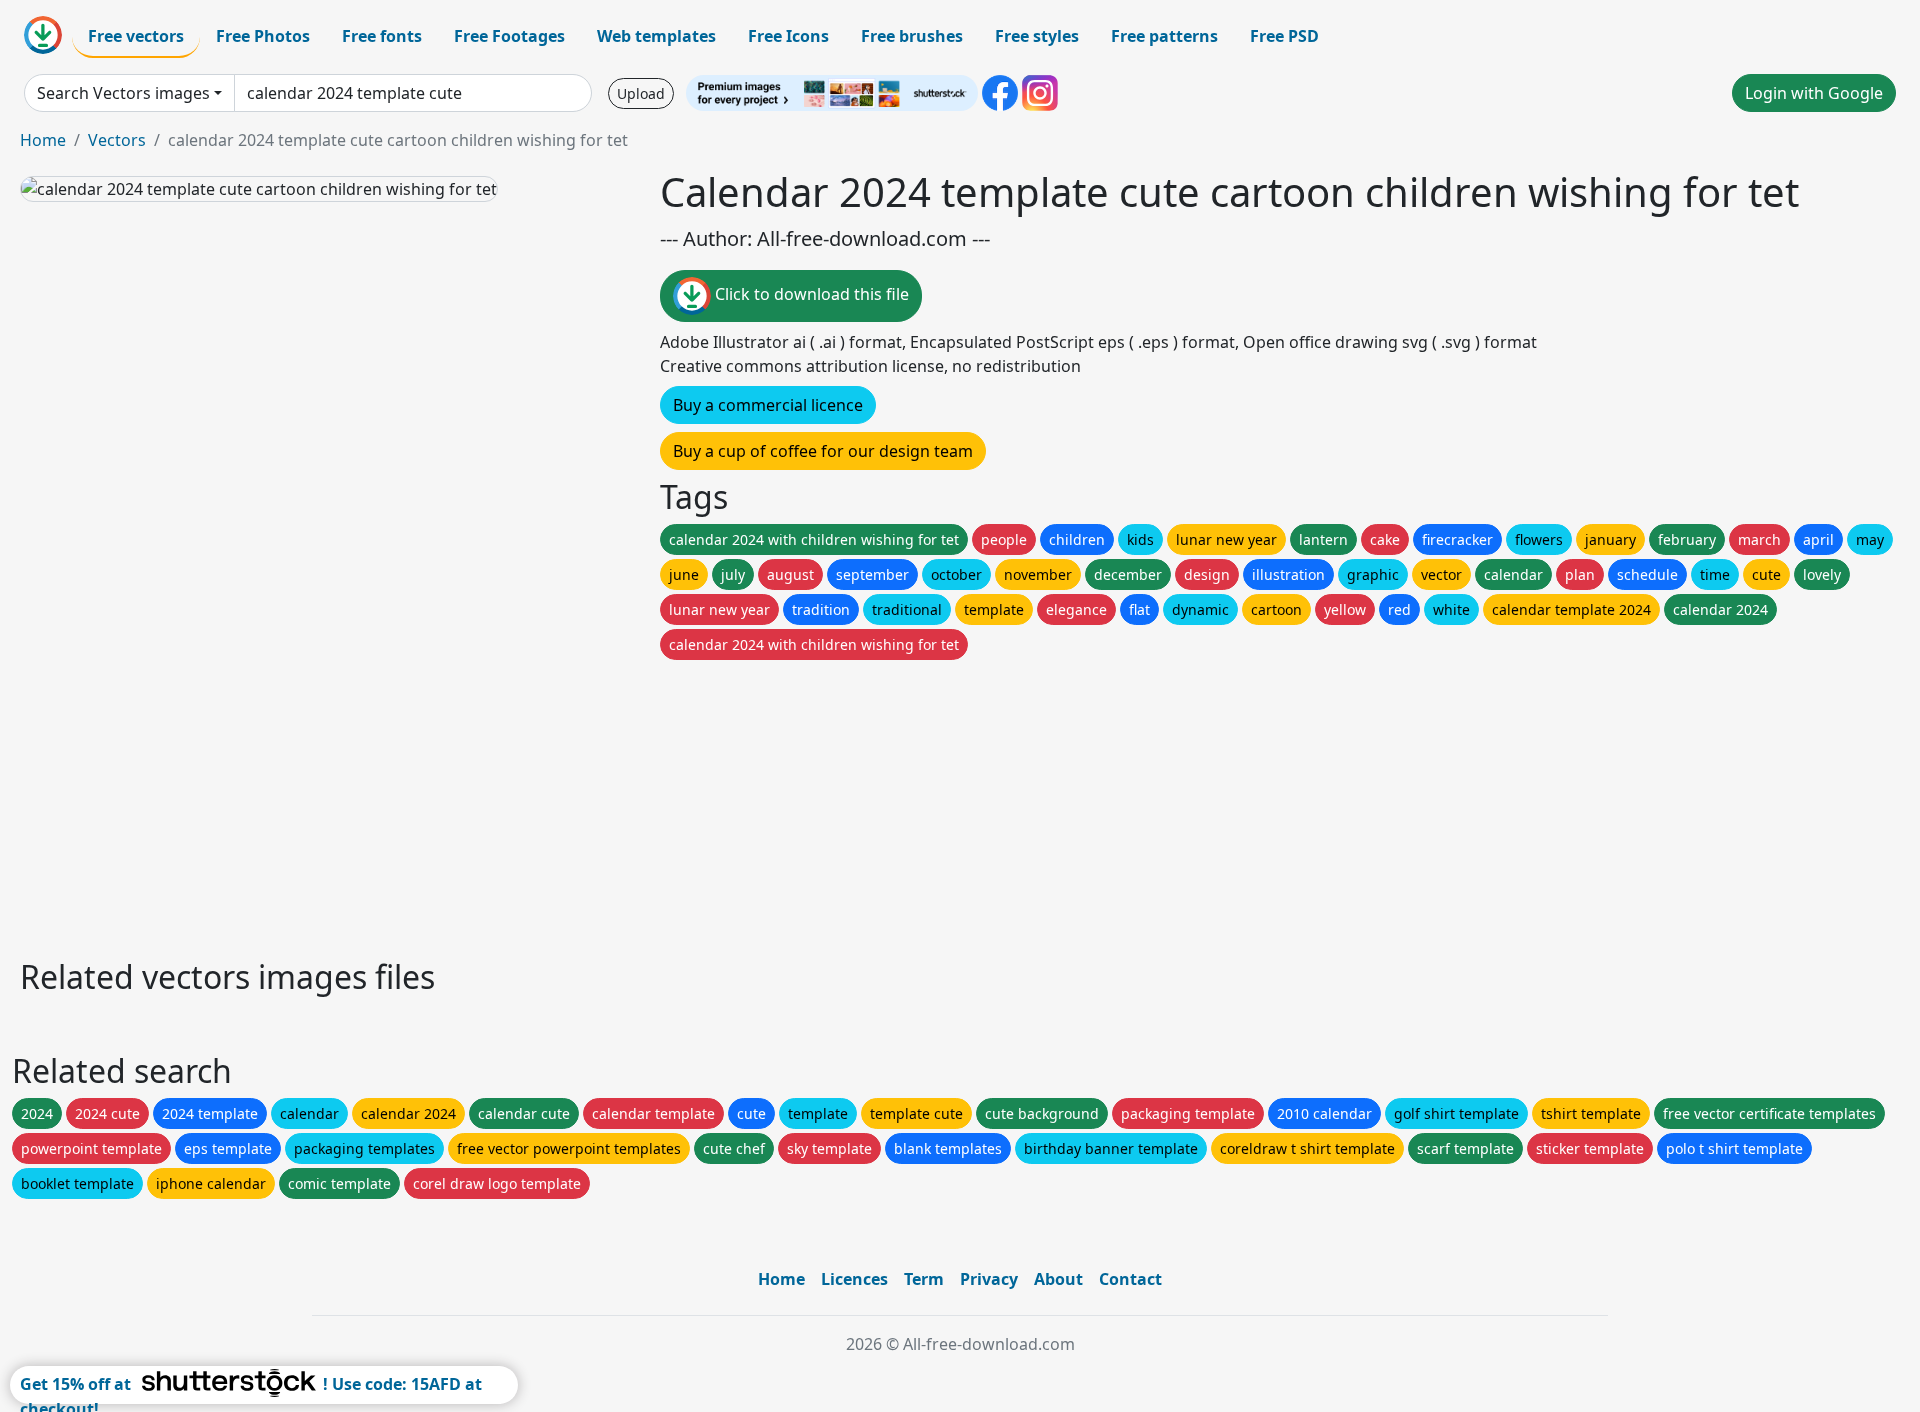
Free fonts (382, 36)
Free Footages (509, 36)
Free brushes (912, 36)
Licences (854, 1279)
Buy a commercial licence (768, 405)
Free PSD (1284, 36)
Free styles (1037, 36)
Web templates (656, 36)
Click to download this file (810, 294)
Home (43, 140)
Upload (641, 93)
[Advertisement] (618, 804)
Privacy (989, 1279)
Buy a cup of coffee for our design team (823, 451)
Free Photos (263, 36)
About (1058, 1279)
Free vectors (136, 36)
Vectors (117, 140)
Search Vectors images (123, 93)
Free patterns (1164, 36)
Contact (1130, 1279)
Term (924, 1279)
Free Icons (788, 36)
